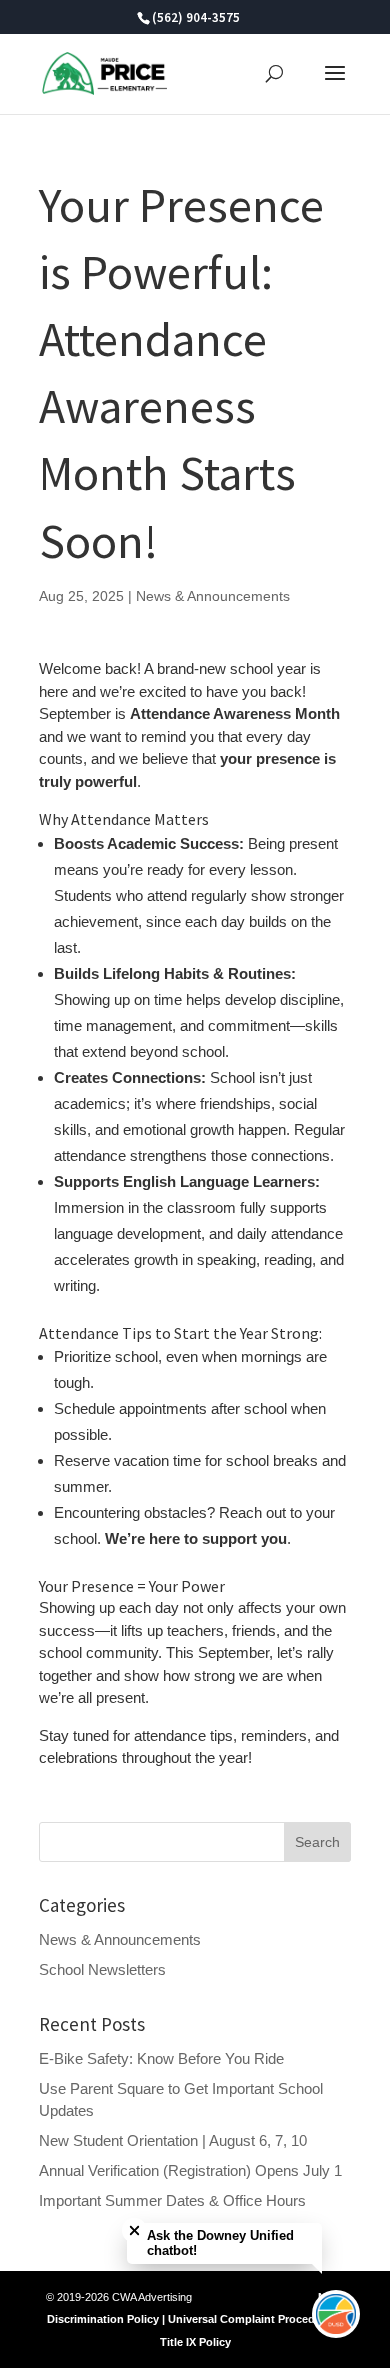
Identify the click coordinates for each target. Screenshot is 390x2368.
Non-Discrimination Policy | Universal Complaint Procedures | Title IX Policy (196, 2319)
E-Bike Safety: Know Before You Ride (161, 2058)
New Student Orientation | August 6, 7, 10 (173, 2140)
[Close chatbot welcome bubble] (134, 2230)
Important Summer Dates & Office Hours (172, 2200)
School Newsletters (102, 1969)
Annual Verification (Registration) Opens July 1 (190, 2170)
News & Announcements (213, 596)
